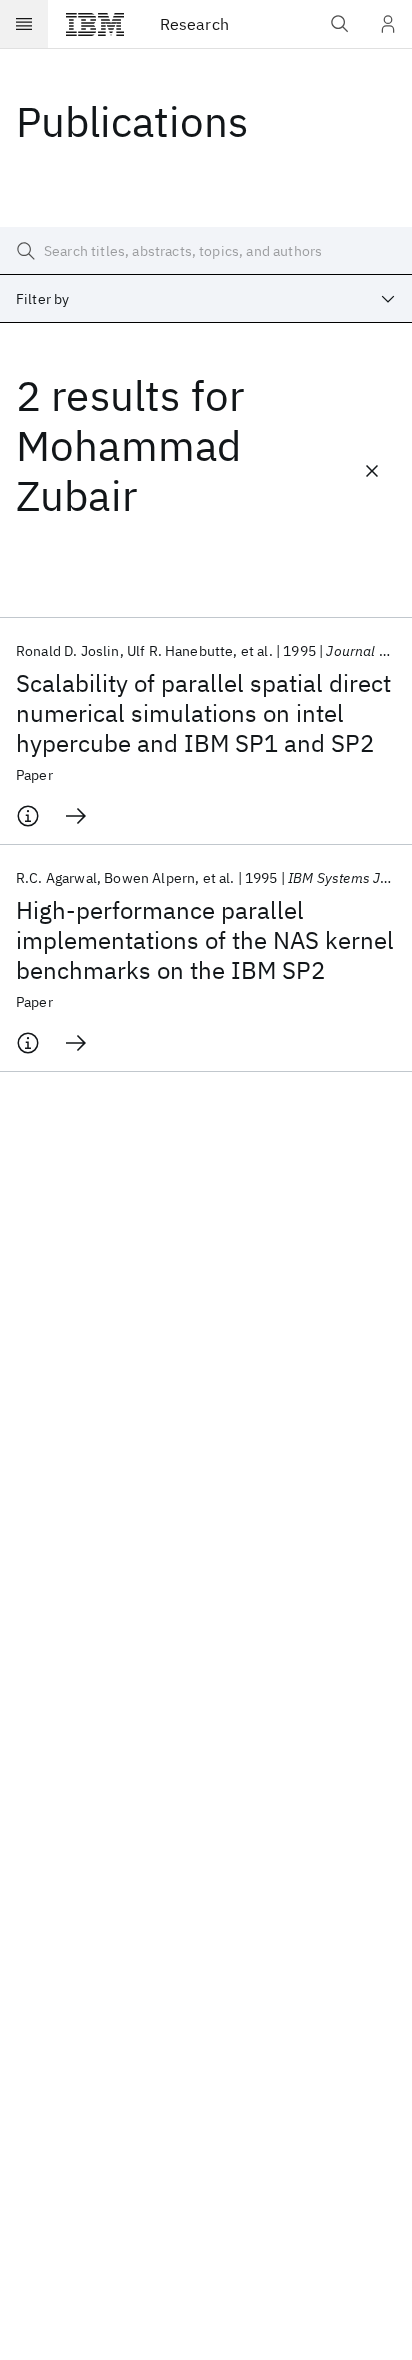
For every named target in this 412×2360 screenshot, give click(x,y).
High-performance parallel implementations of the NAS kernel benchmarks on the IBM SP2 (205, 940)
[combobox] (206, 299)
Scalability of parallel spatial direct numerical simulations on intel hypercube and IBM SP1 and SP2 (203, 713)
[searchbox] (206, 251)
